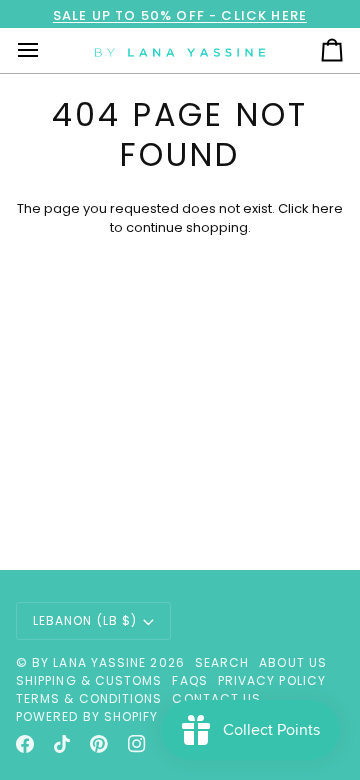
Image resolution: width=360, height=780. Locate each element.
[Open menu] (46, 50)
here (327, 208)
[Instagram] (137, 744)
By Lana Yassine (89, 662)
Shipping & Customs (89, 680)
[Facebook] (25, 744)
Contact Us (216, 698)
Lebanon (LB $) (85, 620)
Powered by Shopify (87, 716)
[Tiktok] (62, 744)
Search (222, 662)
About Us (293, 662)
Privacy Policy (272, 680)
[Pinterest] (99, 744)
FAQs (189, 680)
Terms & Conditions (89, 698)
